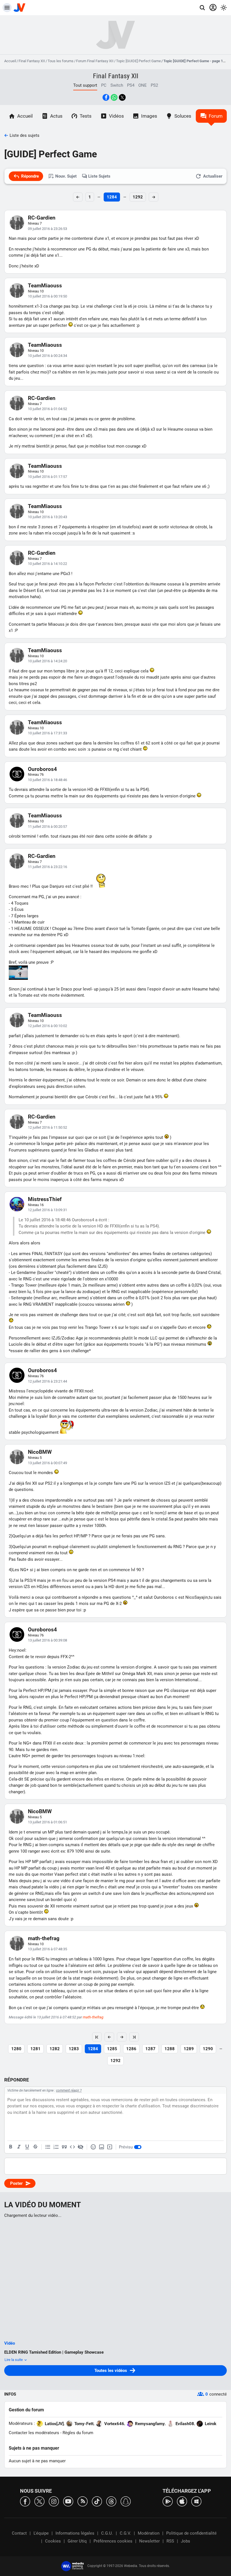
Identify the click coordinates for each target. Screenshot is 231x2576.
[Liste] (48, 2147)
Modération (149, 2533)
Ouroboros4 (42, 769)
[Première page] (97, 2037)
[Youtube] (68, 2501)
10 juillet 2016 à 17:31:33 (47, 733)
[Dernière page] (134, 2037)
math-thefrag (44, 1938)
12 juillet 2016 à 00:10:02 (47, 1026)
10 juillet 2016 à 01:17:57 (47, 477)
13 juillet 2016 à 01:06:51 (47, 1822)
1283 (74, 2049)
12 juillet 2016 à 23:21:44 (47, 1381)
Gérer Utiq (77, 2541)
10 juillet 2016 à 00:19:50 (47, 296)
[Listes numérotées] (56, 2147)
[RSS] (83, 2501)
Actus (56, 116)
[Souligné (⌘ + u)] (27, 2147)
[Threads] (111, 2501)
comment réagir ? (69, 2090)
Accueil (10, 61)
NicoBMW (40, 1452)
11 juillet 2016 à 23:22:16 (47, 867)
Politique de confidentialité (191, 2533)
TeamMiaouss (45, 286)
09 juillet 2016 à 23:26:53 (47, 229)
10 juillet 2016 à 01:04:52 (47, 409)
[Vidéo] (110, 2147)
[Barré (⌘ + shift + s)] (35, 2147)
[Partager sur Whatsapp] (114, 97)
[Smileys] (93, 2147)
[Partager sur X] (122, 97)
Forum (216, 116)
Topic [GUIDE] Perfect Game (138, 61)
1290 (208, 2049)
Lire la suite (14, 2360)
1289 (189, 2049)
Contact (19, 2533)
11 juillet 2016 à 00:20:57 (47, 827)
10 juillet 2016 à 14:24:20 (47, 661)
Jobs (186, 2541)
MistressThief (45, 1199)
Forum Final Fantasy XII (95, 61)
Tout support (85, 85)
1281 (35, 2049)
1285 (112, 2049)
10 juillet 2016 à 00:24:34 (47, 356)
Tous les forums (61, 61)
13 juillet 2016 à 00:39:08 (47, 1640)
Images (149, 116)
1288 (170, 2049)
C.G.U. (107, 2533)
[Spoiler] (81, 2147)
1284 (112, 197)
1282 (55, 2049)
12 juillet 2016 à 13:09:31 (47, 1210)
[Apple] (182, 2501)
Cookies (53, 2541)
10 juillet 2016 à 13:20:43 (47, 517)
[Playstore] (168, 2501)
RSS (170, 2541)
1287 (150, 2049)
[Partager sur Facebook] (106, 97)
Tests (86, 116)
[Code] (72, 2147)
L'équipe (41, 2533)
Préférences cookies (113, 2541)
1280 (16, 2049)
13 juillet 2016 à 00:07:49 (47, 1463)
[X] (39, 2501)
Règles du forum (78, 2433)
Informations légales (75, 2533)
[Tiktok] (97, 2501)
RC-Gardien (42, 218)
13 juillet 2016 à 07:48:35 (47, 1949)
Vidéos (116, 116)
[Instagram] (54, 2501)
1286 (131, 2049)
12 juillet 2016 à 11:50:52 (47, 1127)
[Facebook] (25, 2501)
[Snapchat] (126, 2501)
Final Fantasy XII (32, 61)
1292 (138, 197)
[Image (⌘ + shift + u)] (101, 2147)
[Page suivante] (122, 2037)
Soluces (183, 116)
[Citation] (64, 2147)
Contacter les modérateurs (34, 2433)
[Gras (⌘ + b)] (11, 2147)
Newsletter (149, 2541)
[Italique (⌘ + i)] (19, 2147)
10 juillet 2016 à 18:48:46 (47, 780)
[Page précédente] (109, 2037)
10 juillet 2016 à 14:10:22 (47, 564)
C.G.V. (125, 2533)
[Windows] (196, 2501)
